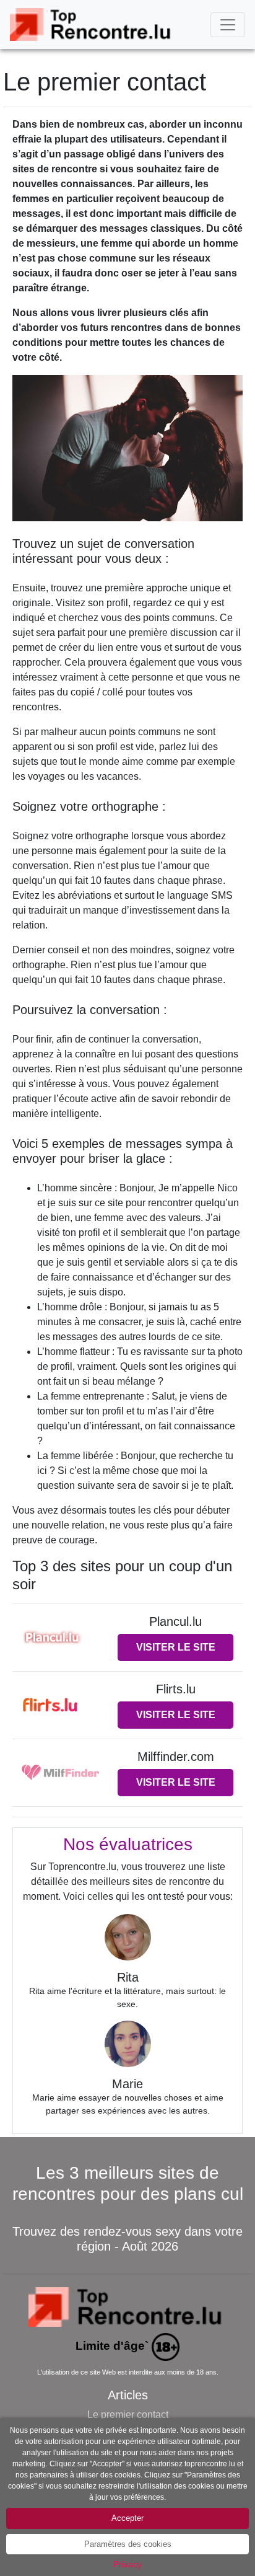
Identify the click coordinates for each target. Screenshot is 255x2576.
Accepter (127, 2518)
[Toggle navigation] (228, 25)
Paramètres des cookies (128, 2544)
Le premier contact (128, 2415)
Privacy (127, 2564)
